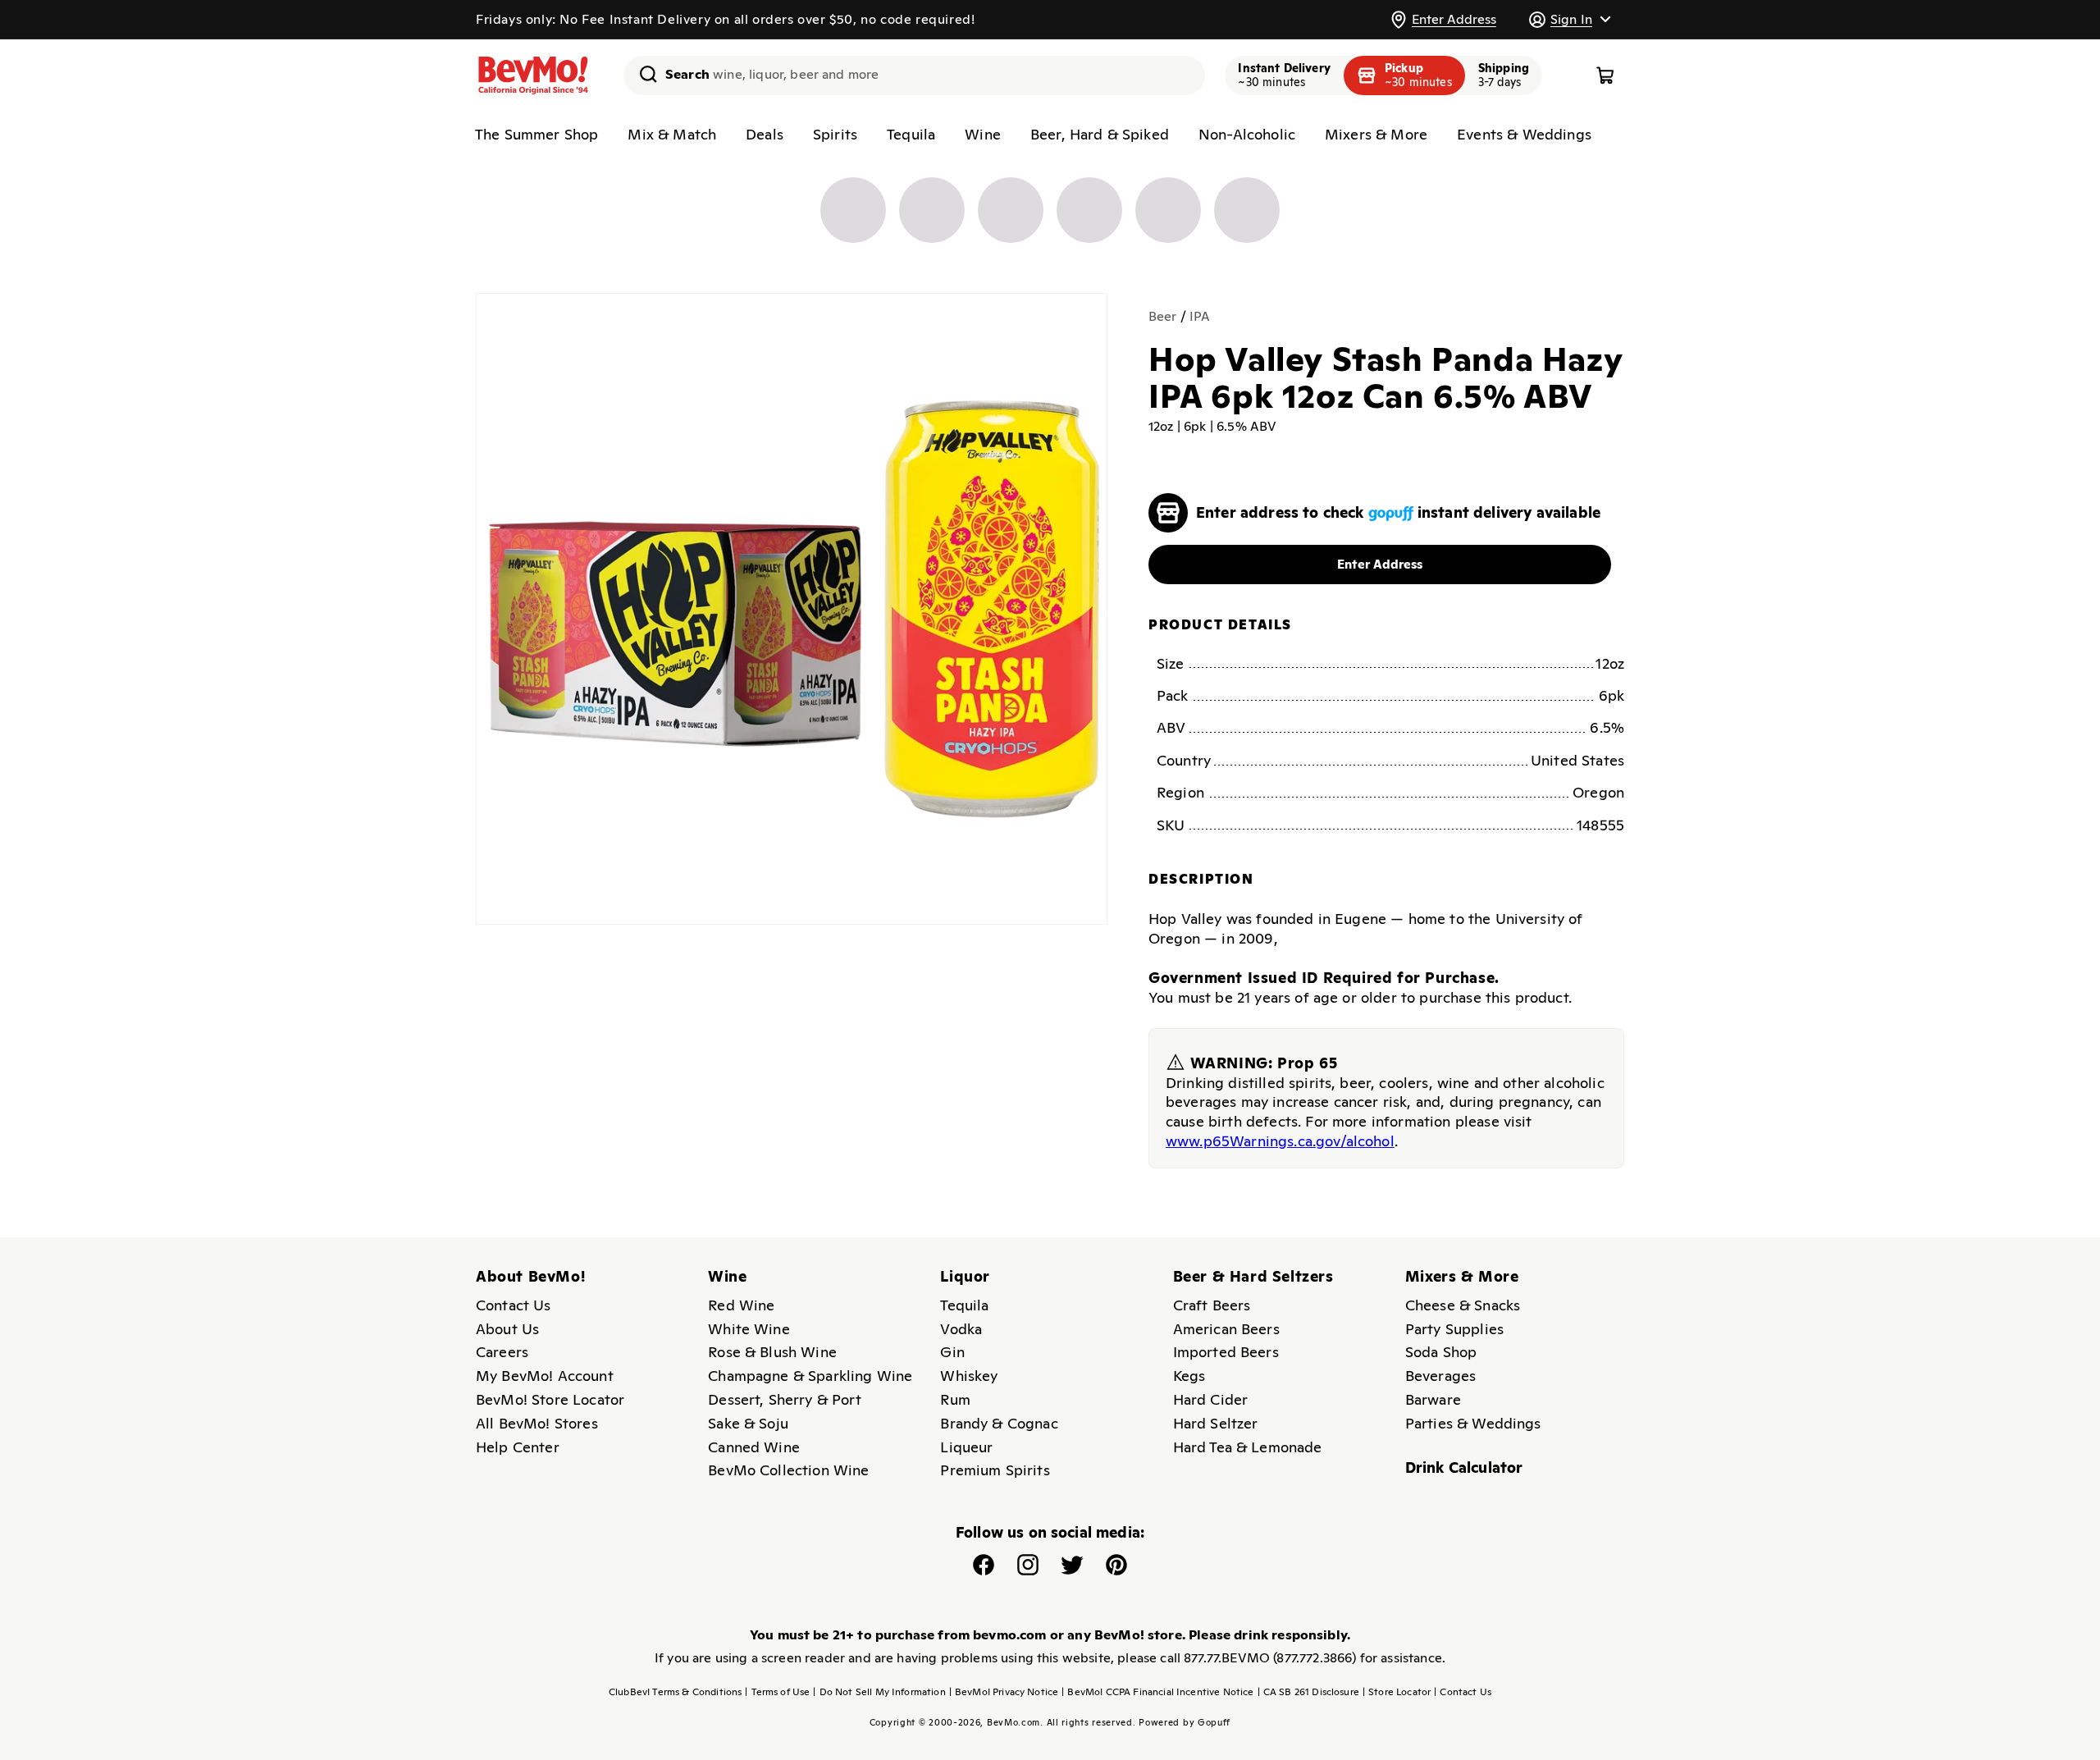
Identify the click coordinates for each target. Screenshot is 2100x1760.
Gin (952, 1352)
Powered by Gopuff (1185, 1722)
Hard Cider (1211, 1399)
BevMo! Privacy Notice (1004, 1692)
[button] (1569, 19)
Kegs (1189, 1376)
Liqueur (966, 1447)
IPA (1200, 316)
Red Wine (741, 1305)
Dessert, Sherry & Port (785, 1399)
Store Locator (1397, 1692)
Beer (1163, 316)
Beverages (1440, 1376)
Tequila (911, 134)
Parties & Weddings (1473, 1423)
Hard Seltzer (1216, 1423)
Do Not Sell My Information (879, 1692)
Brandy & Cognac (999, 1423)
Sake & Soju (748, 1423)
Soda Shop (1441, 1352)
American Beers (1226, 1329)
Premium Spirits (995, 1470)
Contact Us (514, 1305)
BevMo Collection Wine (788, 1470)
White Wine (749, 1329)
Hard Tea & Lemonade (1248, 1447)
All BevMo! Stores (537, 1423)
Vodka (961, 1329)
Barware (1433, 1399)
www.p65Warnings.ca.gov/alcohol (1280, 1141)
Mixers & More (1376, 134)
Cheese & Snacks (1463, 1305)
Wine (983, 134)
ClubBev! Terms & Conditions (675, 1692)
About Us (507, 1329)
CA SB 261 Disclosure (1308, 1692)
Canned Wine (754, 1447)
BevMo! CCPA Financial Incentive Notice (1157, 1692)
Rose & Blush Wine (772, 1352)
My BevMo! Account (545, 1376)
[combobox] (914, 75)
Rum (955, 1399)
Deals (765, 134)
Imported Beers (1226, 1352)
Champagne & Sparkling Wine (810, 1376)
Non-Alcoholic (1247, 134)
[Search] (642, 74)
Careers (502, 1352)
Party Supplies (1454, 1329)
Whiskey (969, 1376)
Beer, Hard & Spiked (1100, 134)
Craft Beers (1212, 1305)
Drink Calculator (1464, 1467)
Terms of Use (777, 1692)
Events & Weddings (1524, 134)
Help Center (518, 1447)
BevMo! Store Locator (550, 1399)
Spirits (835, 134)
